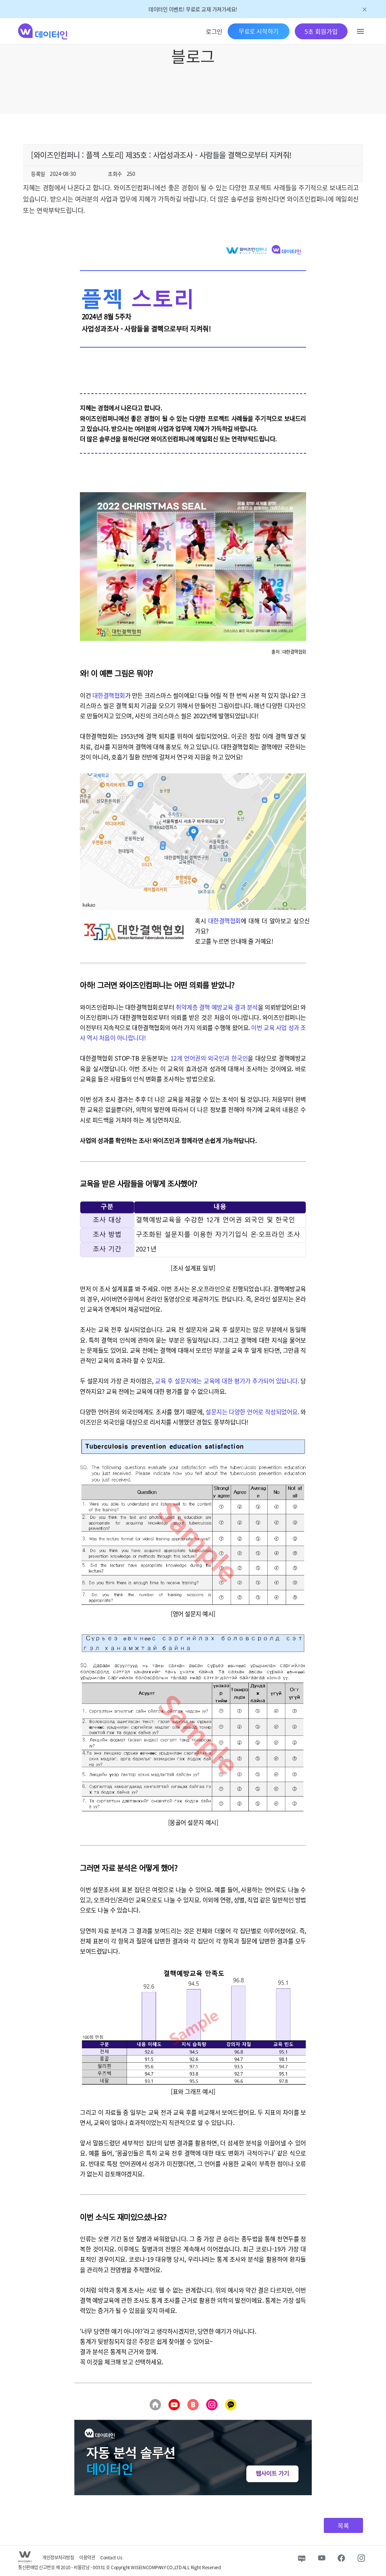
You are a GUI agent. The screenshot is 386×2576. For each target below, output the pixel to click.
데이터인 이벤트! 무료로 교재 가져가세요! (193, 9)
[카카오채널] (231, 2405)
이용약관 (87, 2557)
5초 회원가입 (321, 31)
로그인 (214, 31)
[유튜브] (174, 2405)
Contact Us (111, 2557)
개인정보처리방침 (58, 2557)
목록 (343, 2525)
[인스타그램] (212, 2405)
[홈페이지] (155, 2405)
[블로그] (193, 2405)
